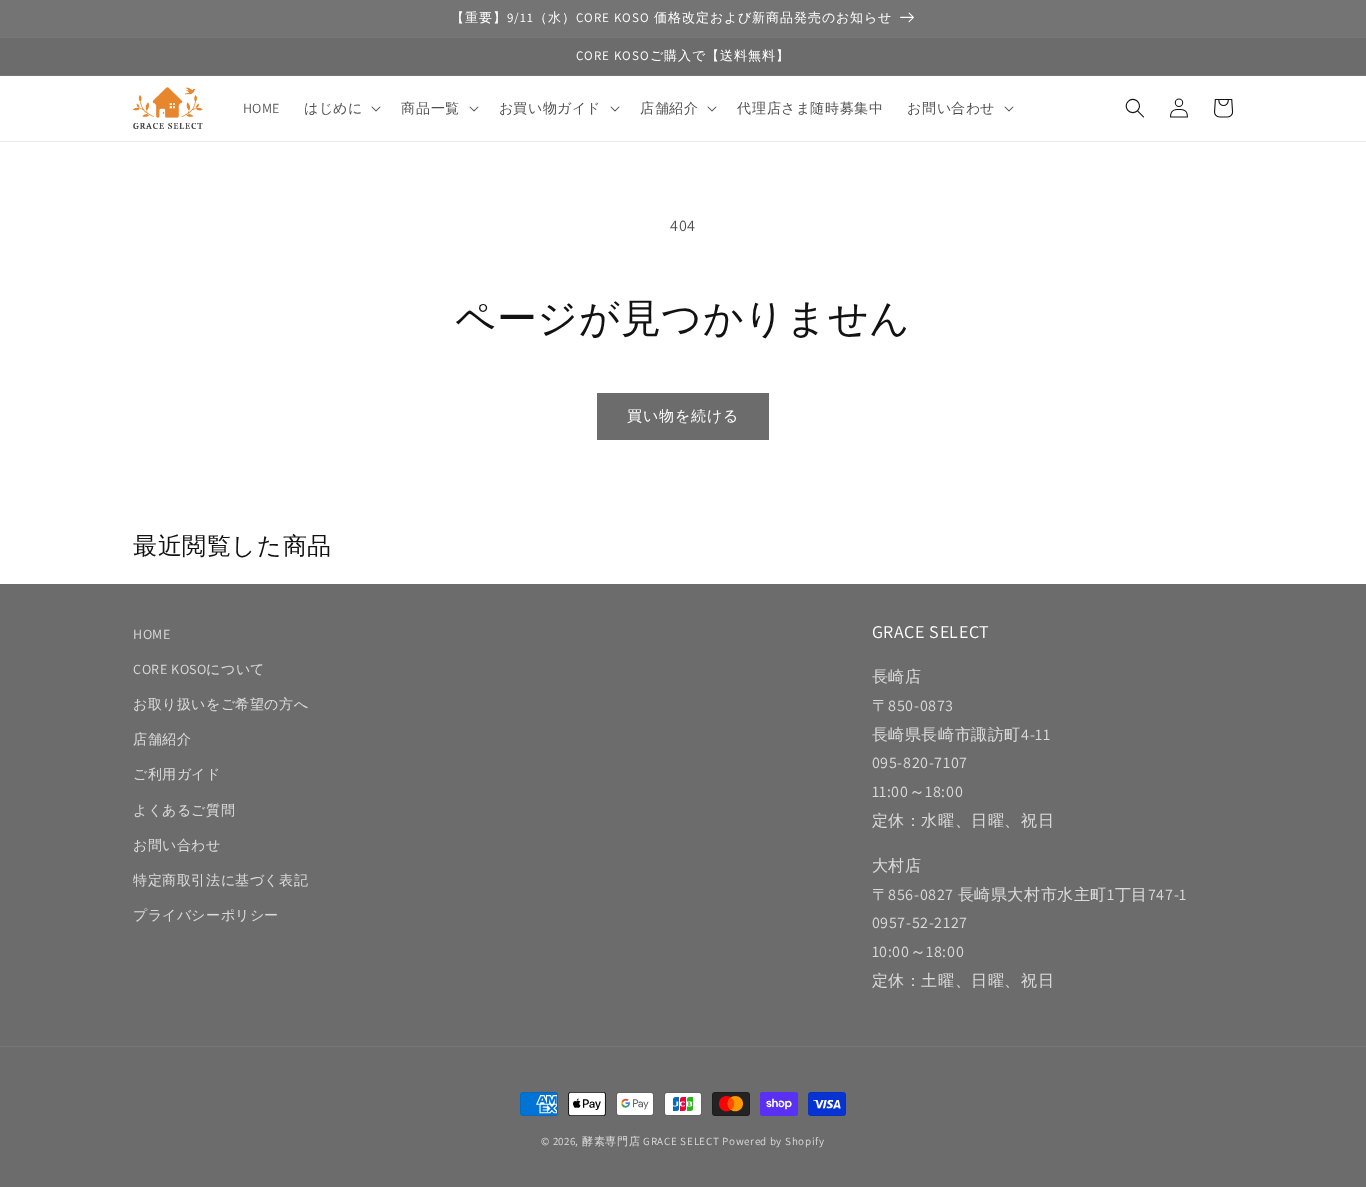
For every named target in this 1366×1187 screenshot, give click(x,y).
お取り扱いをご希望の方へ (220, 704)
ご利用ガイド (177, 774)
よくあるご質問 (184, 810)
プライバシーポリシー (206, 915)
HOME (151, 634)
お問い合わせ (177, 845)
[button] (340, 108)
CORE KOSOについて (199, 669)
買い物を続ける (683, 415)
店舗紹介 (162, 739)
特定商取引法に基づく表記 (220, 880)
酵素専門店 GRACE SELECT (651, 1141)
